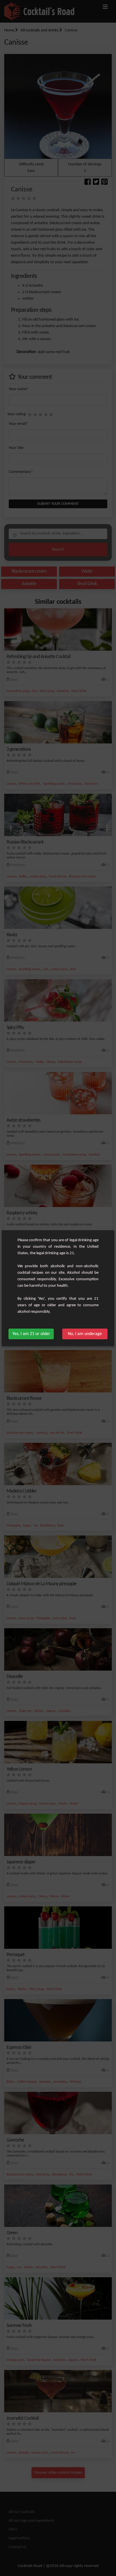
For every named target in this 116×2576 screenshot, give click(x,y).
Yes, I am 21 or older (31, 1334)
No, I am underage (85, 1334)
